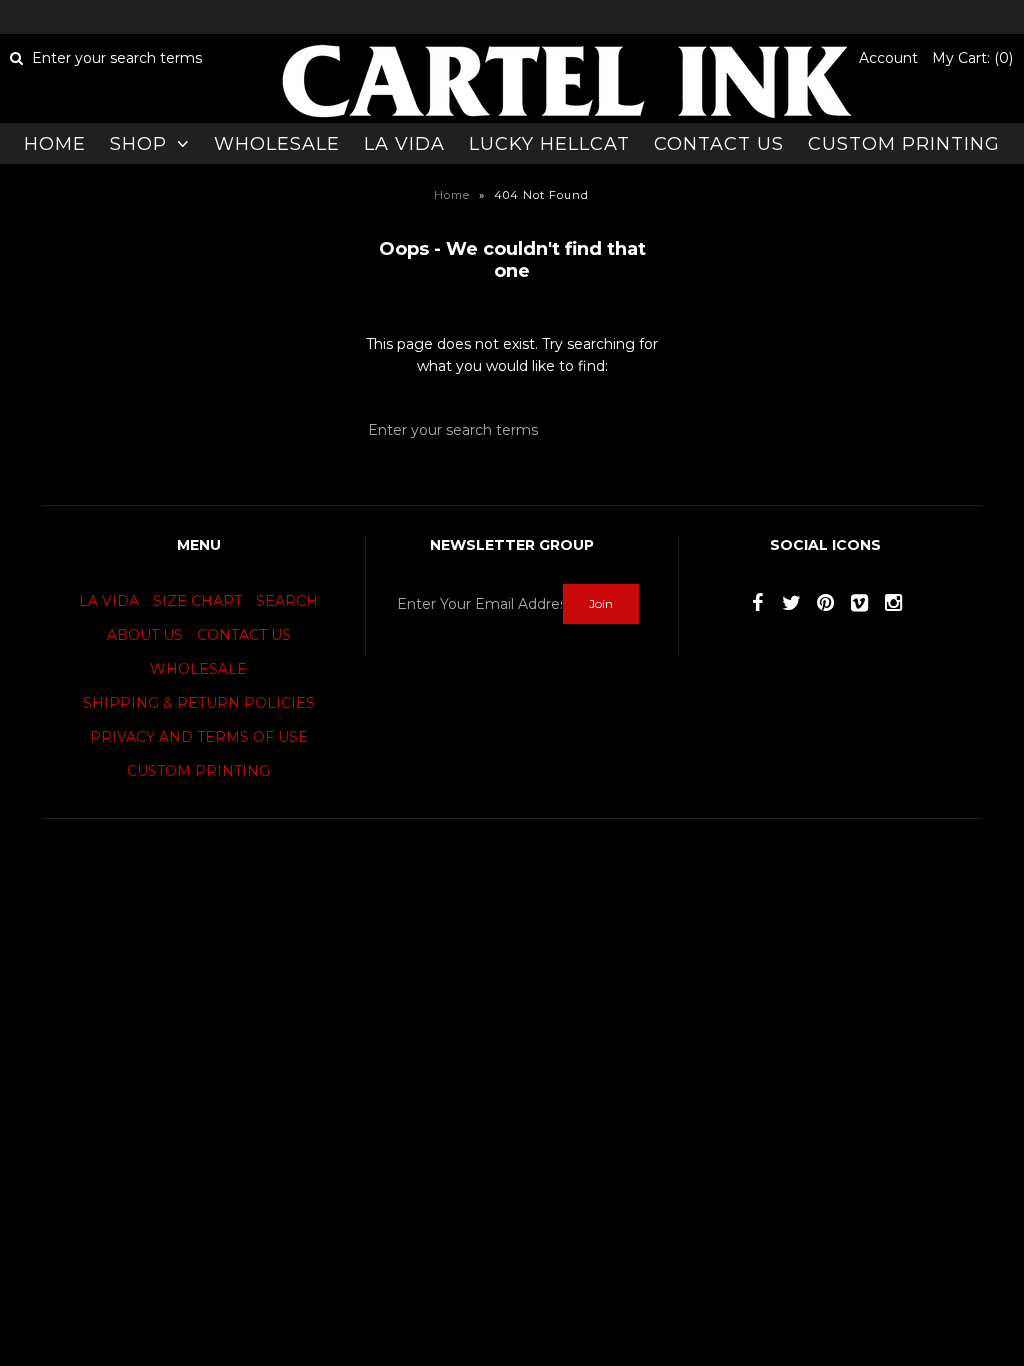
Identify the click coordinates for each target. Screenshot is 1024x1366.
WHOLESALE (277, 144)
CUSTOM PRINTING (904, 144)
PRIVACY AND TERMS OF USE (199, 737)
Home (452, 195)
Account (888, 58)
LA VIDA (404, 144)
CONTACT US (719, 144)
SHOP (138, 144)
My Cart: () (972, 58)
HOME (55, 144)
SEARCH (287, 601)
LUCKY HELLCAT (549, 144)
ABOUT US (145, 635)
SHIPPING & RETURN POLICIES (199, 703)
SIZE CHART (197, 601)
